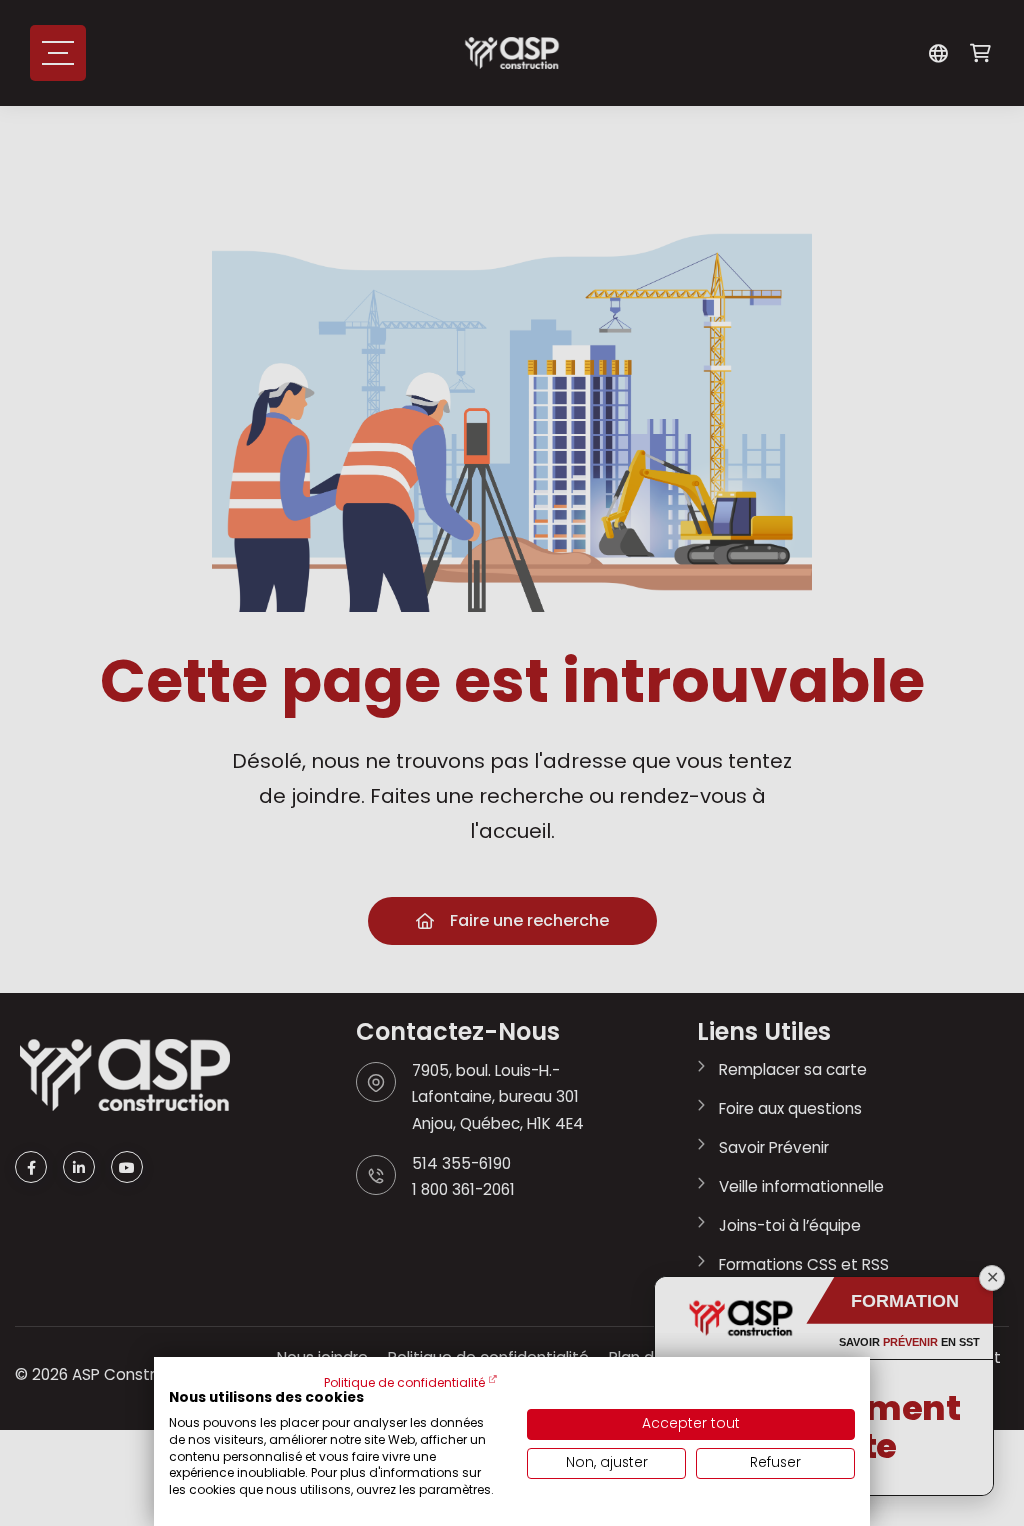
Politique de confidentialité (404, 1382)
